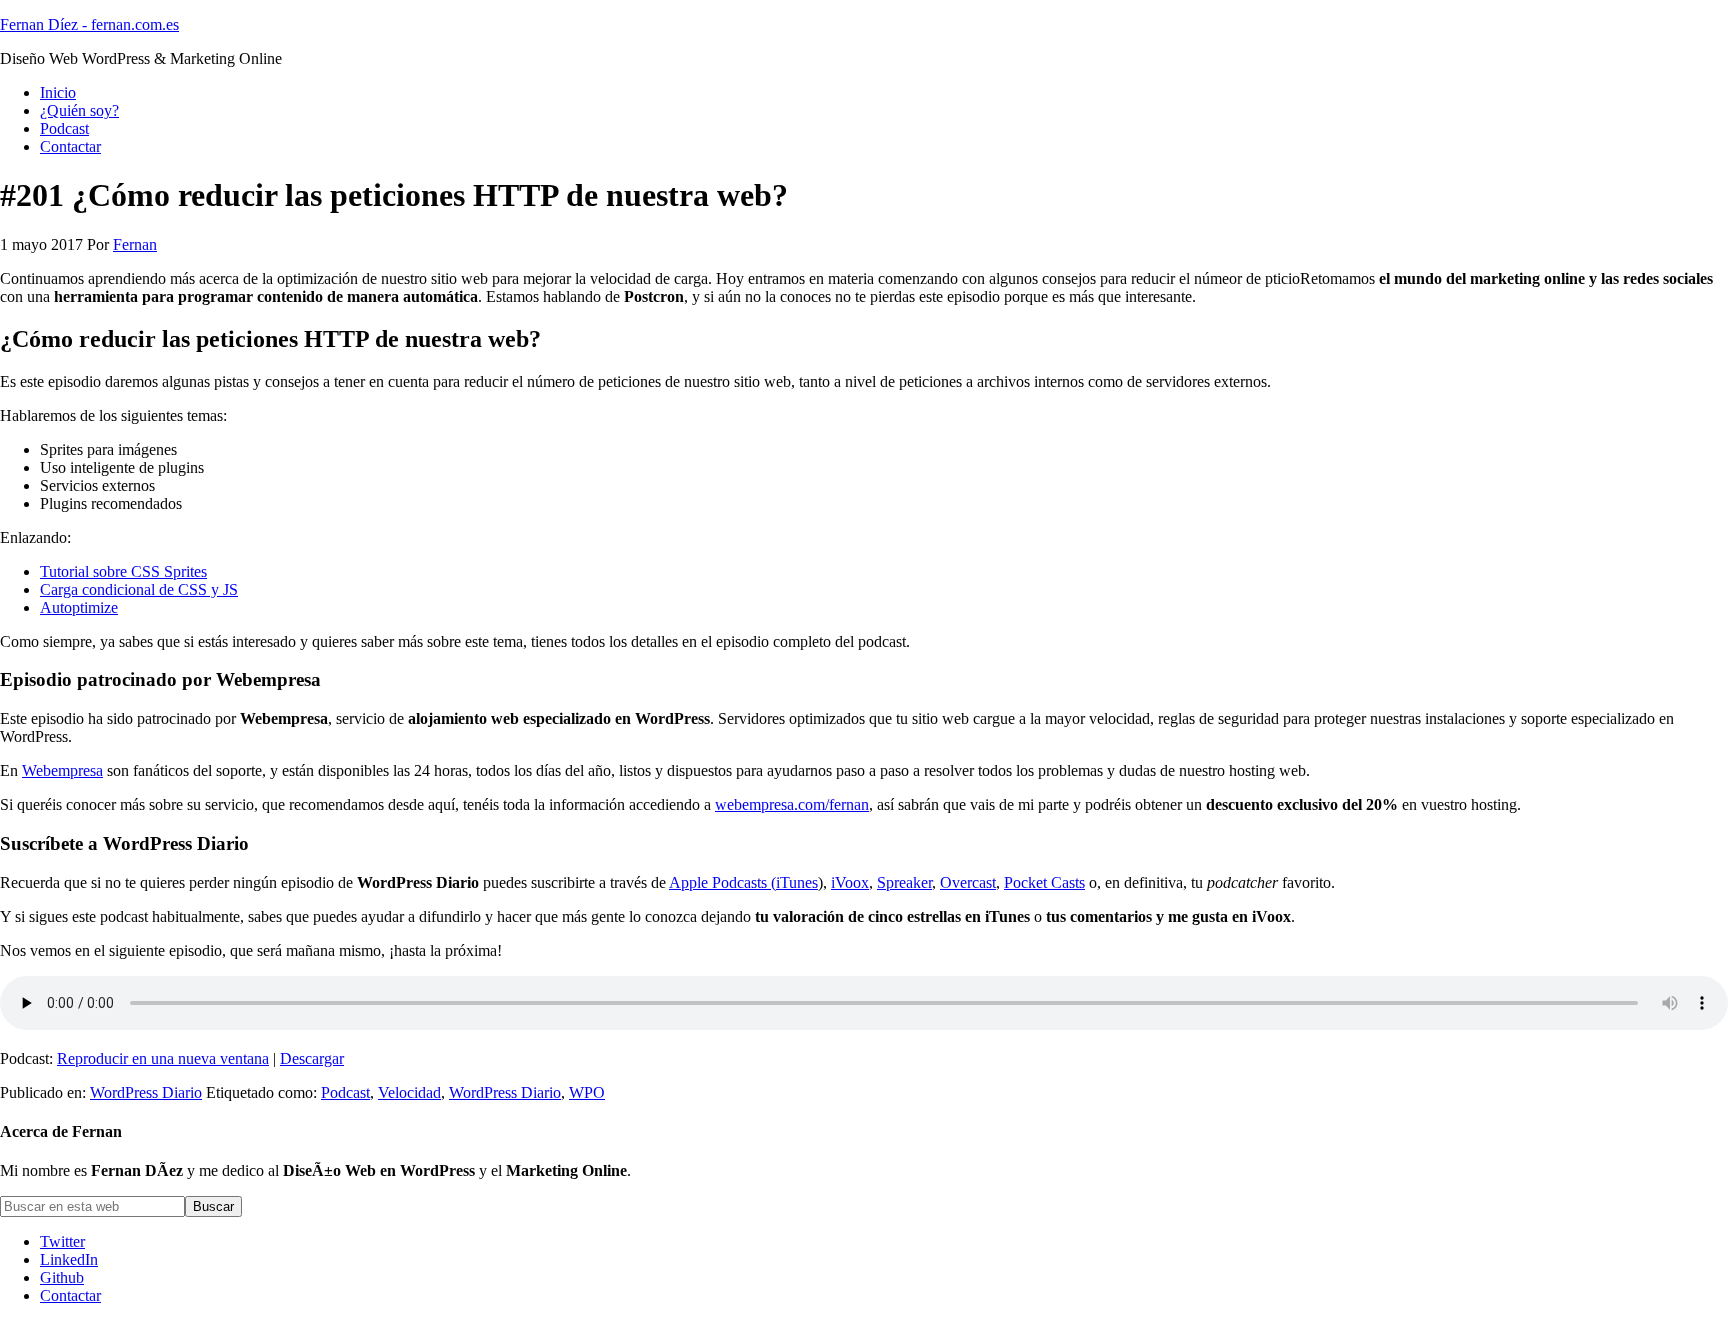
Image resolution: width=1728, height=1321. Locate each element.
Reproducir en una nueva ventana (163, 1058)
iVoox (850, 882)
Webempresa (62, 770)
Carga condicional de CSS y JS (139, 589)
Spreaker (904, 882)
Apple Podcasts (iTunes (743, 882)
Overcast (968, 882)
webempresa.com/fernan (792, 804)
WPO (587, 1092)
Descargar (312, 1058)
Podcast (345, 1092)
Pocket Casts (1044, 882)
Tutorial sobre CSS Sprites (123, 571)
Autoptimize (79, 607)
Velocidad (409, 1092)
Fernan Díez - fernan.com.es (89, 24)
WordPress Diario (146, 1092)
